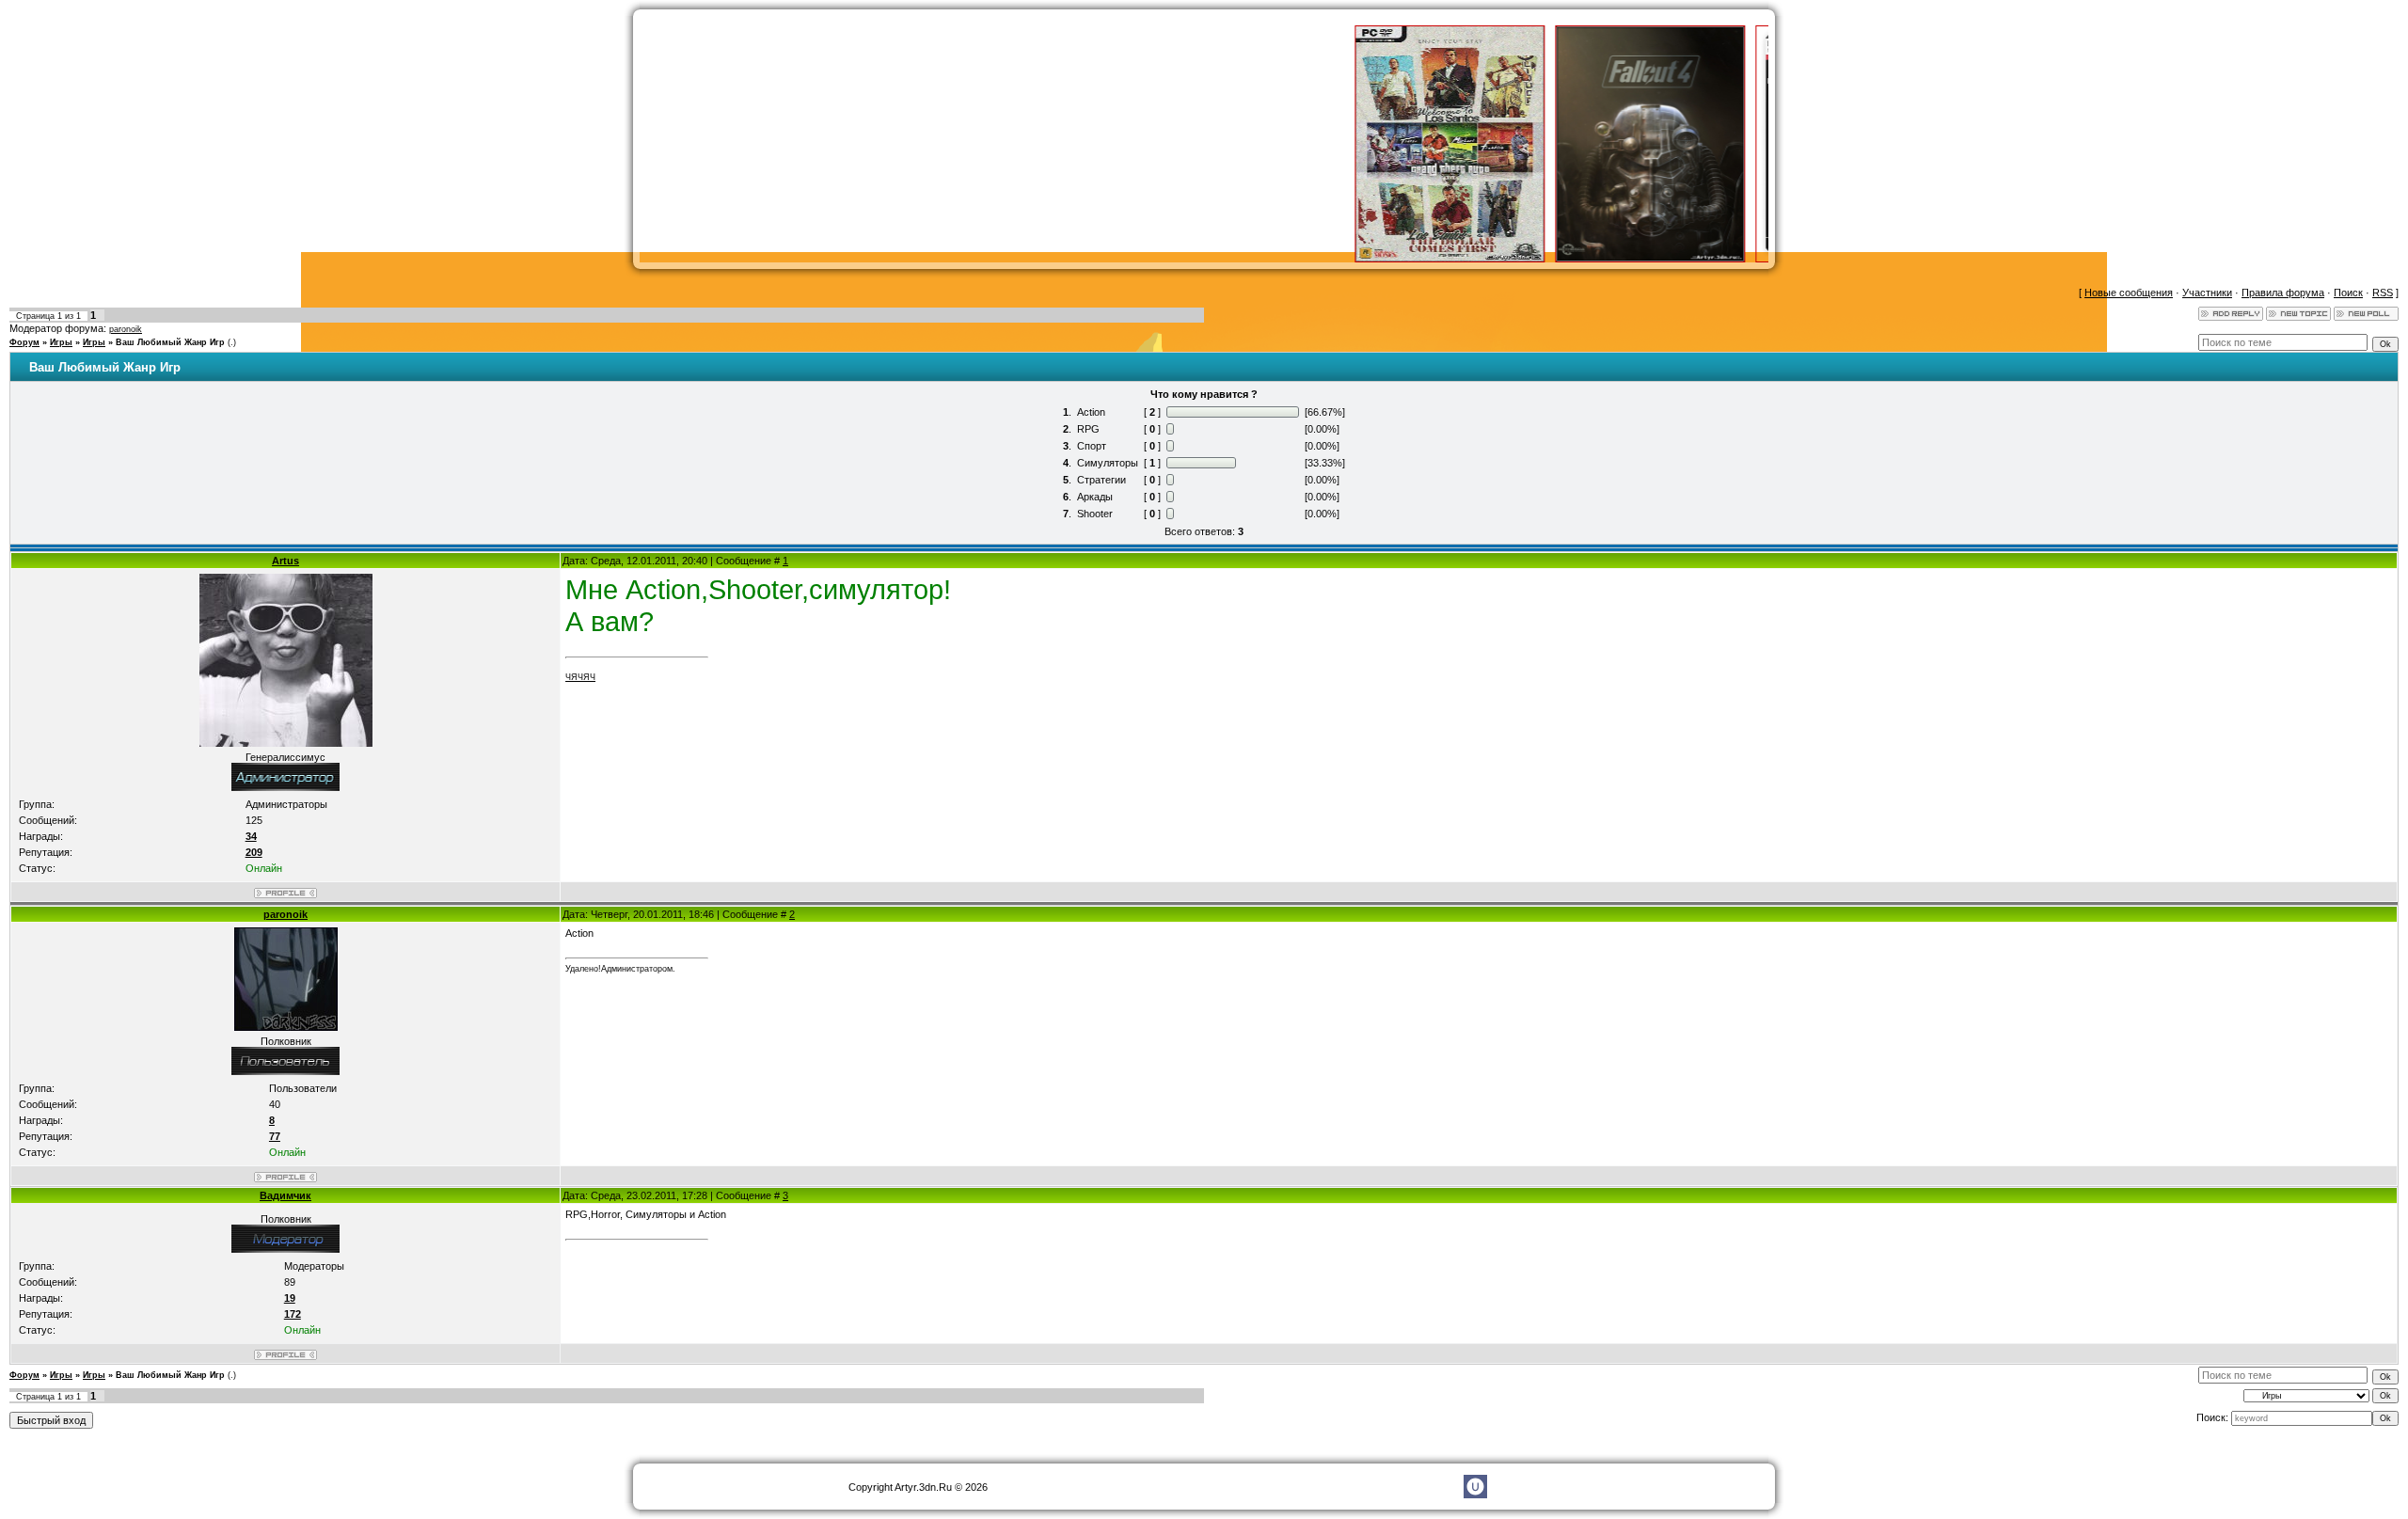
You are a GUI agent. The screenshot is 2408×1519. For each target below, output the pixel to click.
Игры (61, 342)
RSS (2383, 293)
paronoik (126, 329)
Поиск (2348, 293)
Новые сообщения (2129, 293)
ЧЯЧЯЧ (580, 677)
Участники (2207, 293)
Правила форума (2283, 293)
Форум (24, 342)
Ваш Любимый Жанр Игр (170, 342)
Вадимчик (285, 1195)
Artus (285, 561)
